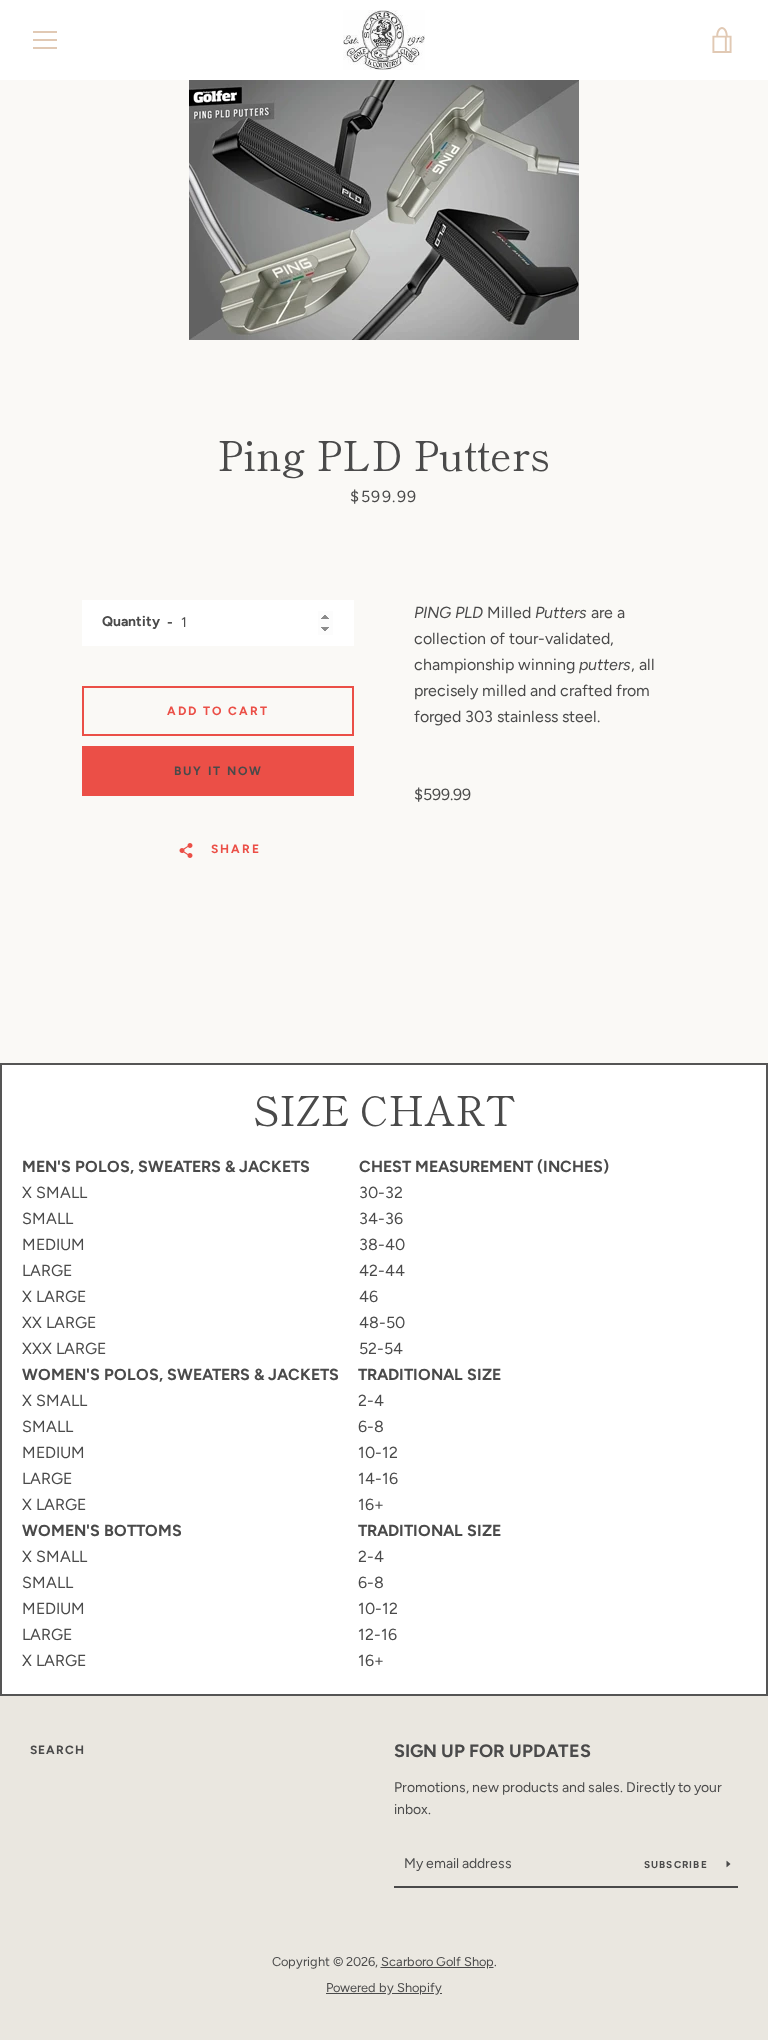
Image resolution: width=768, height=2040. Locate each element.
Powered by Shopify (384, 1987)
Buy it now (218, 771)
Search (57, 1750)
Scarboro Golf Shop (437, 1961)
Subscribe (678, 1864)
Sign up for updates (492, 1751)
